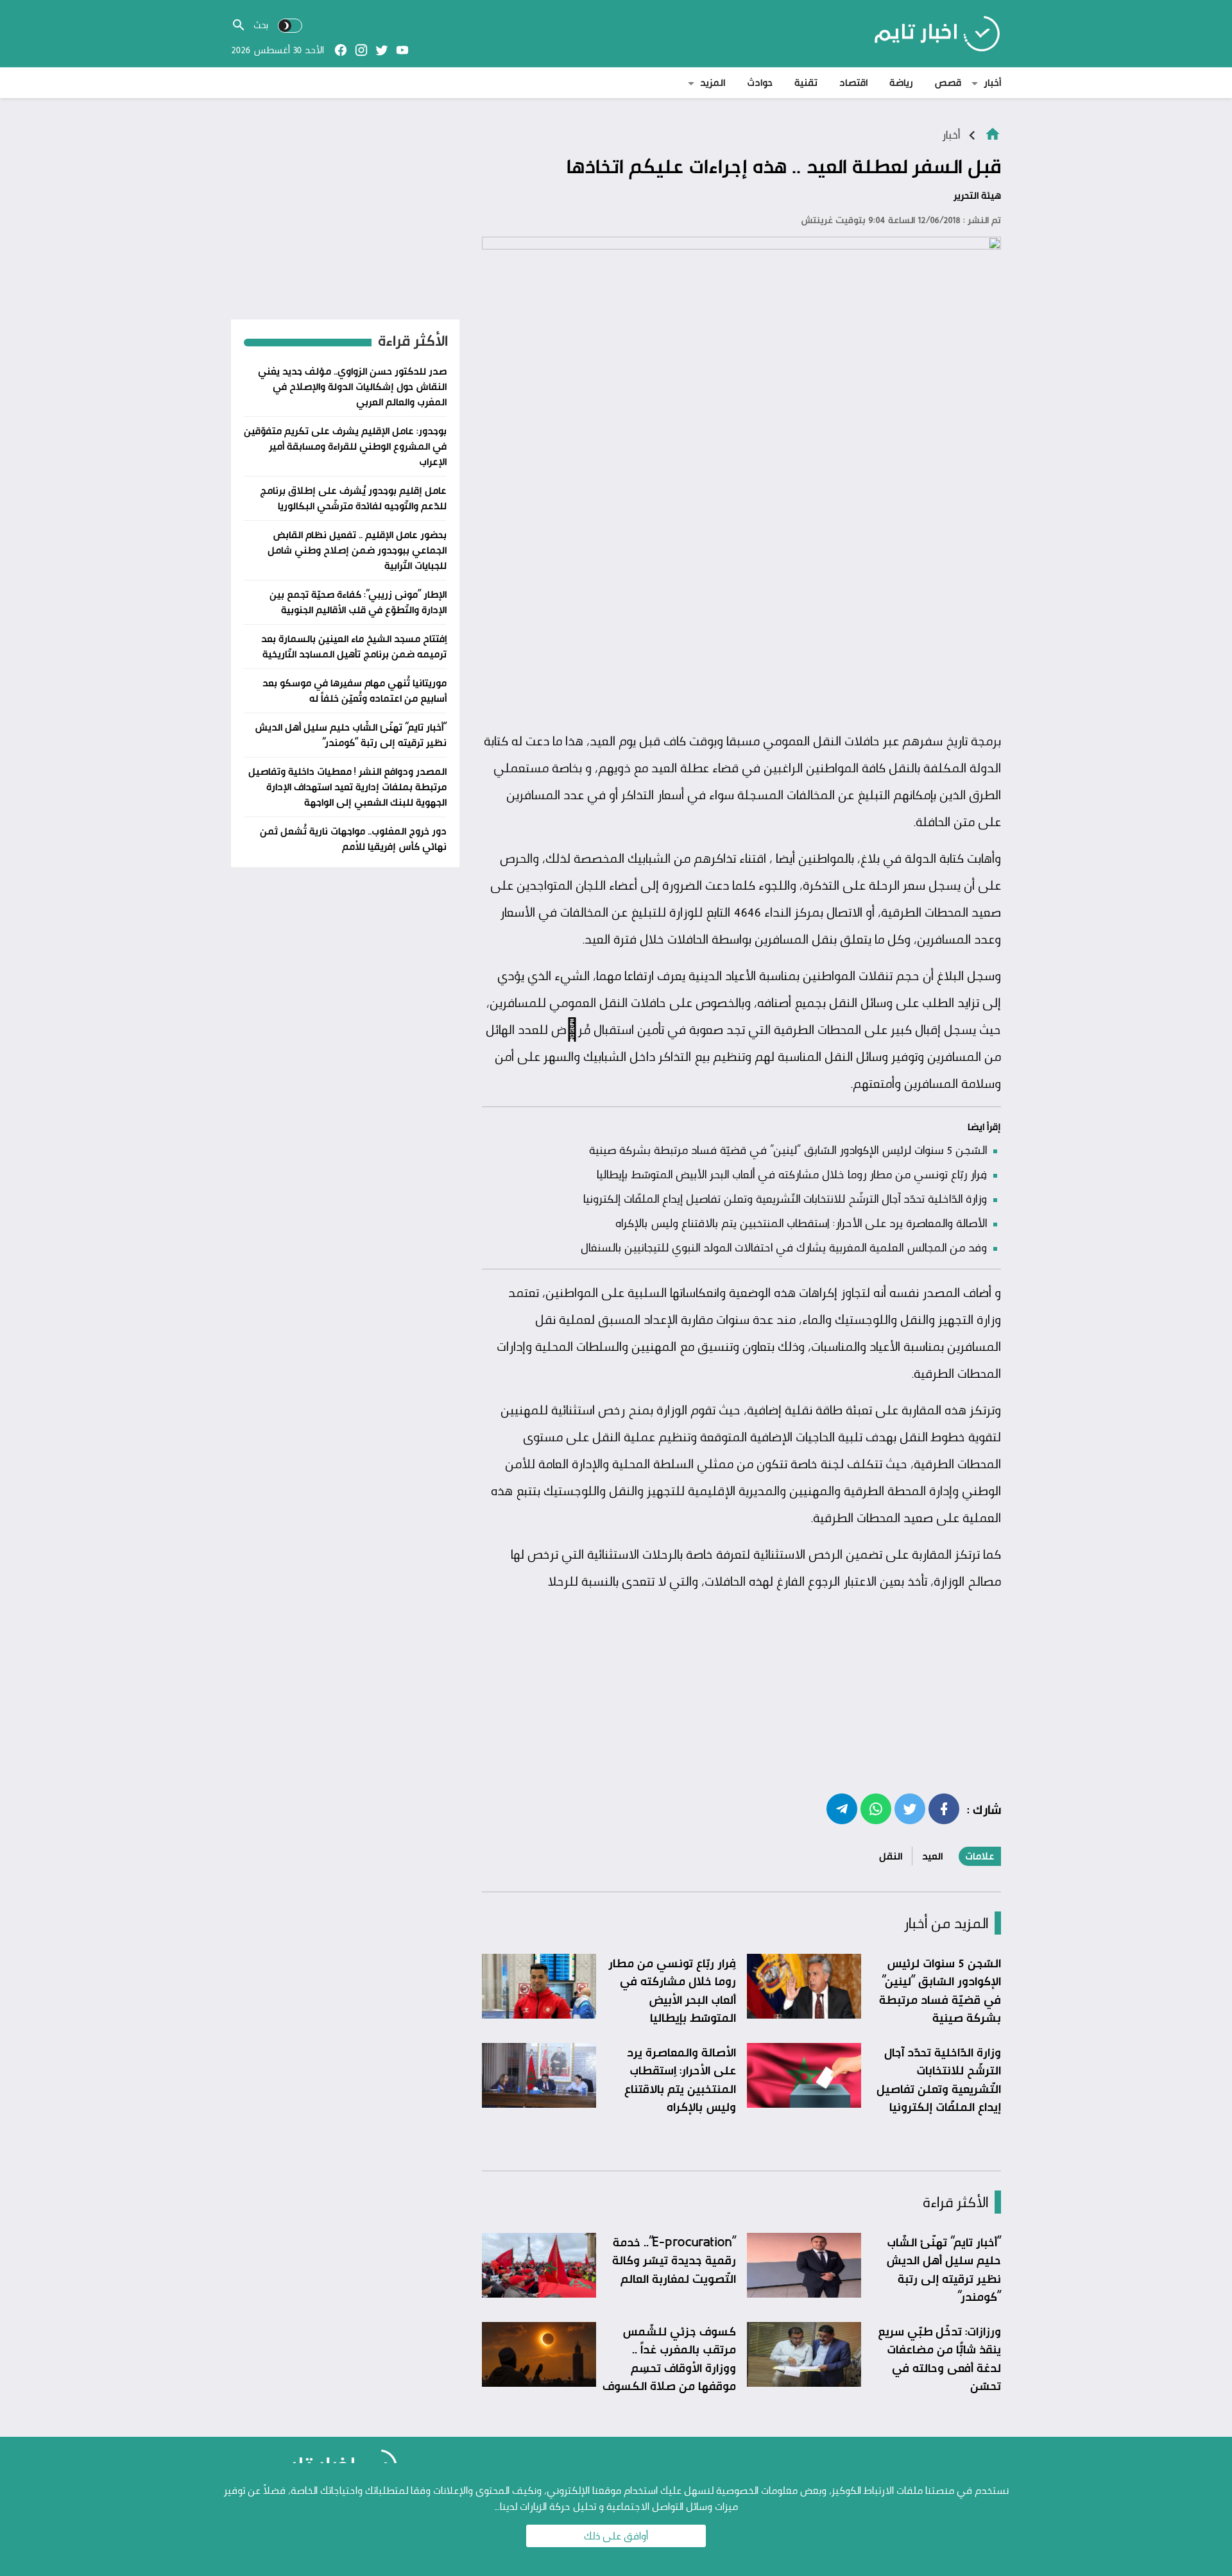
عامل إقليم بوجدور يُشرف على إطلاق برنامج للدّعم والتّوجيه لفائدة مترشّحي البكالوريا (353, 498)
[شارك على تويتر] (910, 1808)
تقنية (806, 82)
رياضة (901, 82)
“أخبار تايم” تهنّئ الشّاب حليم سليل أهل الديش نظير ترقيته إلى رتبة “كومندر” (944, 2269)
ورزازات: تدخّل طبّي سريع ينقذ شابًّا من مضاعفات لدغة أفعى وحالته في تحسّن (939, 2359)
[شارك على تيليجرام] (842, 1808)
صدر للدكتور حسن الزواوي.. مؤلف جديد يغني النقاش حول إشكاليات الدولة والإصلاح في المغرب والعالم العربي (352, 386)
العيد (932, 1856)
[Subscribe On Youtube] (402, 50)
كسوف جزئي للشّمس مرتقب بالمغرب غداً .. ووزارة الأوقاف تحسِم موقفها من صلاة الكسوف (669, 2359)
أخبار (992, 82)
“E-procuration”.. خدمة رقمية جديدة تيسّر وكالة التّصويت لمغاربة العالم (674, 2260)
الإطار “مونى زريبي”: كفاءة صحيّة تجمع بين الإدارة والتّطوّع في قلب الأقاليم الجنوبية (358, 602)
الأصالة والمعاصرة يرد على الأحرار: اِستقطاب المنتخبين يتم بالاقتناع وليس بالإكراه (801, 1223)
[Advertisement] (741, 628)
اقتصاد (853, 82)
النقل (891, 1856)
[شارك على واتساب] (876, 1808)
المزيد (713, 82)
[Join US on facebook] (341, 50)
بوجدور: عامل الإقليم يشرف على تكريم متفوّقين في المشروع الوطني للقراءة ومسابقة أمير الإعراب (345, 446)
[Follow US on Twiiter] (382, 50)
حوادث (760, 82)
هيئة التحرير (977, 195)
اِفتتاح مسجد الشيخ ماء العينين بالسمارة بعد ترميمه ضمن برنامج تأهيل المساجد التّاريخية (354, 646)
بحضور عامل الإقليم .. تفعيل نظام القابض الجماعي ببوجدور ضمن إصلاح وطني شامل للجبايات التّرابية (357, 550)
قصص (948, 82)
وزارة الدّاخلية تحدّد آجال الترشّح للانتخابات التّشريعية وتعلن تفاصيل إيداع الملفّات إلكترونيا (785, 1198)
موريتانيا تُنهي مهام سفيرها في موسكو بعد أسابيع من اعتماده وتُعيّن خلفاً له (355, 691)
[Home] (993, 133)
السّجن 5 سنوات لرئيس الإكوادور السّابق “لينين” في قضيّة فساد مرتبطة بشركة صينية (788, 1149)
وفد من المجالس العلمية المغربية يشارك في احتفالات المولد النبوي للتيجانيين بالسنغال (784, 1247)
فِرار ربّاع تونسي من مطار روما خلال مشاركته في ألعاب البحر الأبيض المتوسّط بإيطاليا (792, 1174)
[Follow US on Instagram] (361, 50)
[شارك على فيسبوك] (944, 1808)
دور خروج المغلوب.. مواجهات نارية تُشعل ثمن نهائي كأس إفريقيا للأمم (353, 839)
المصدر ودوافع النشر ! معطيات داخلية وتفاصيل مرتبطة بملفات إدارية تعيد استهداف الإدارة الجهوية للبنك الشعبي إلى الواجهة (347, 787)
